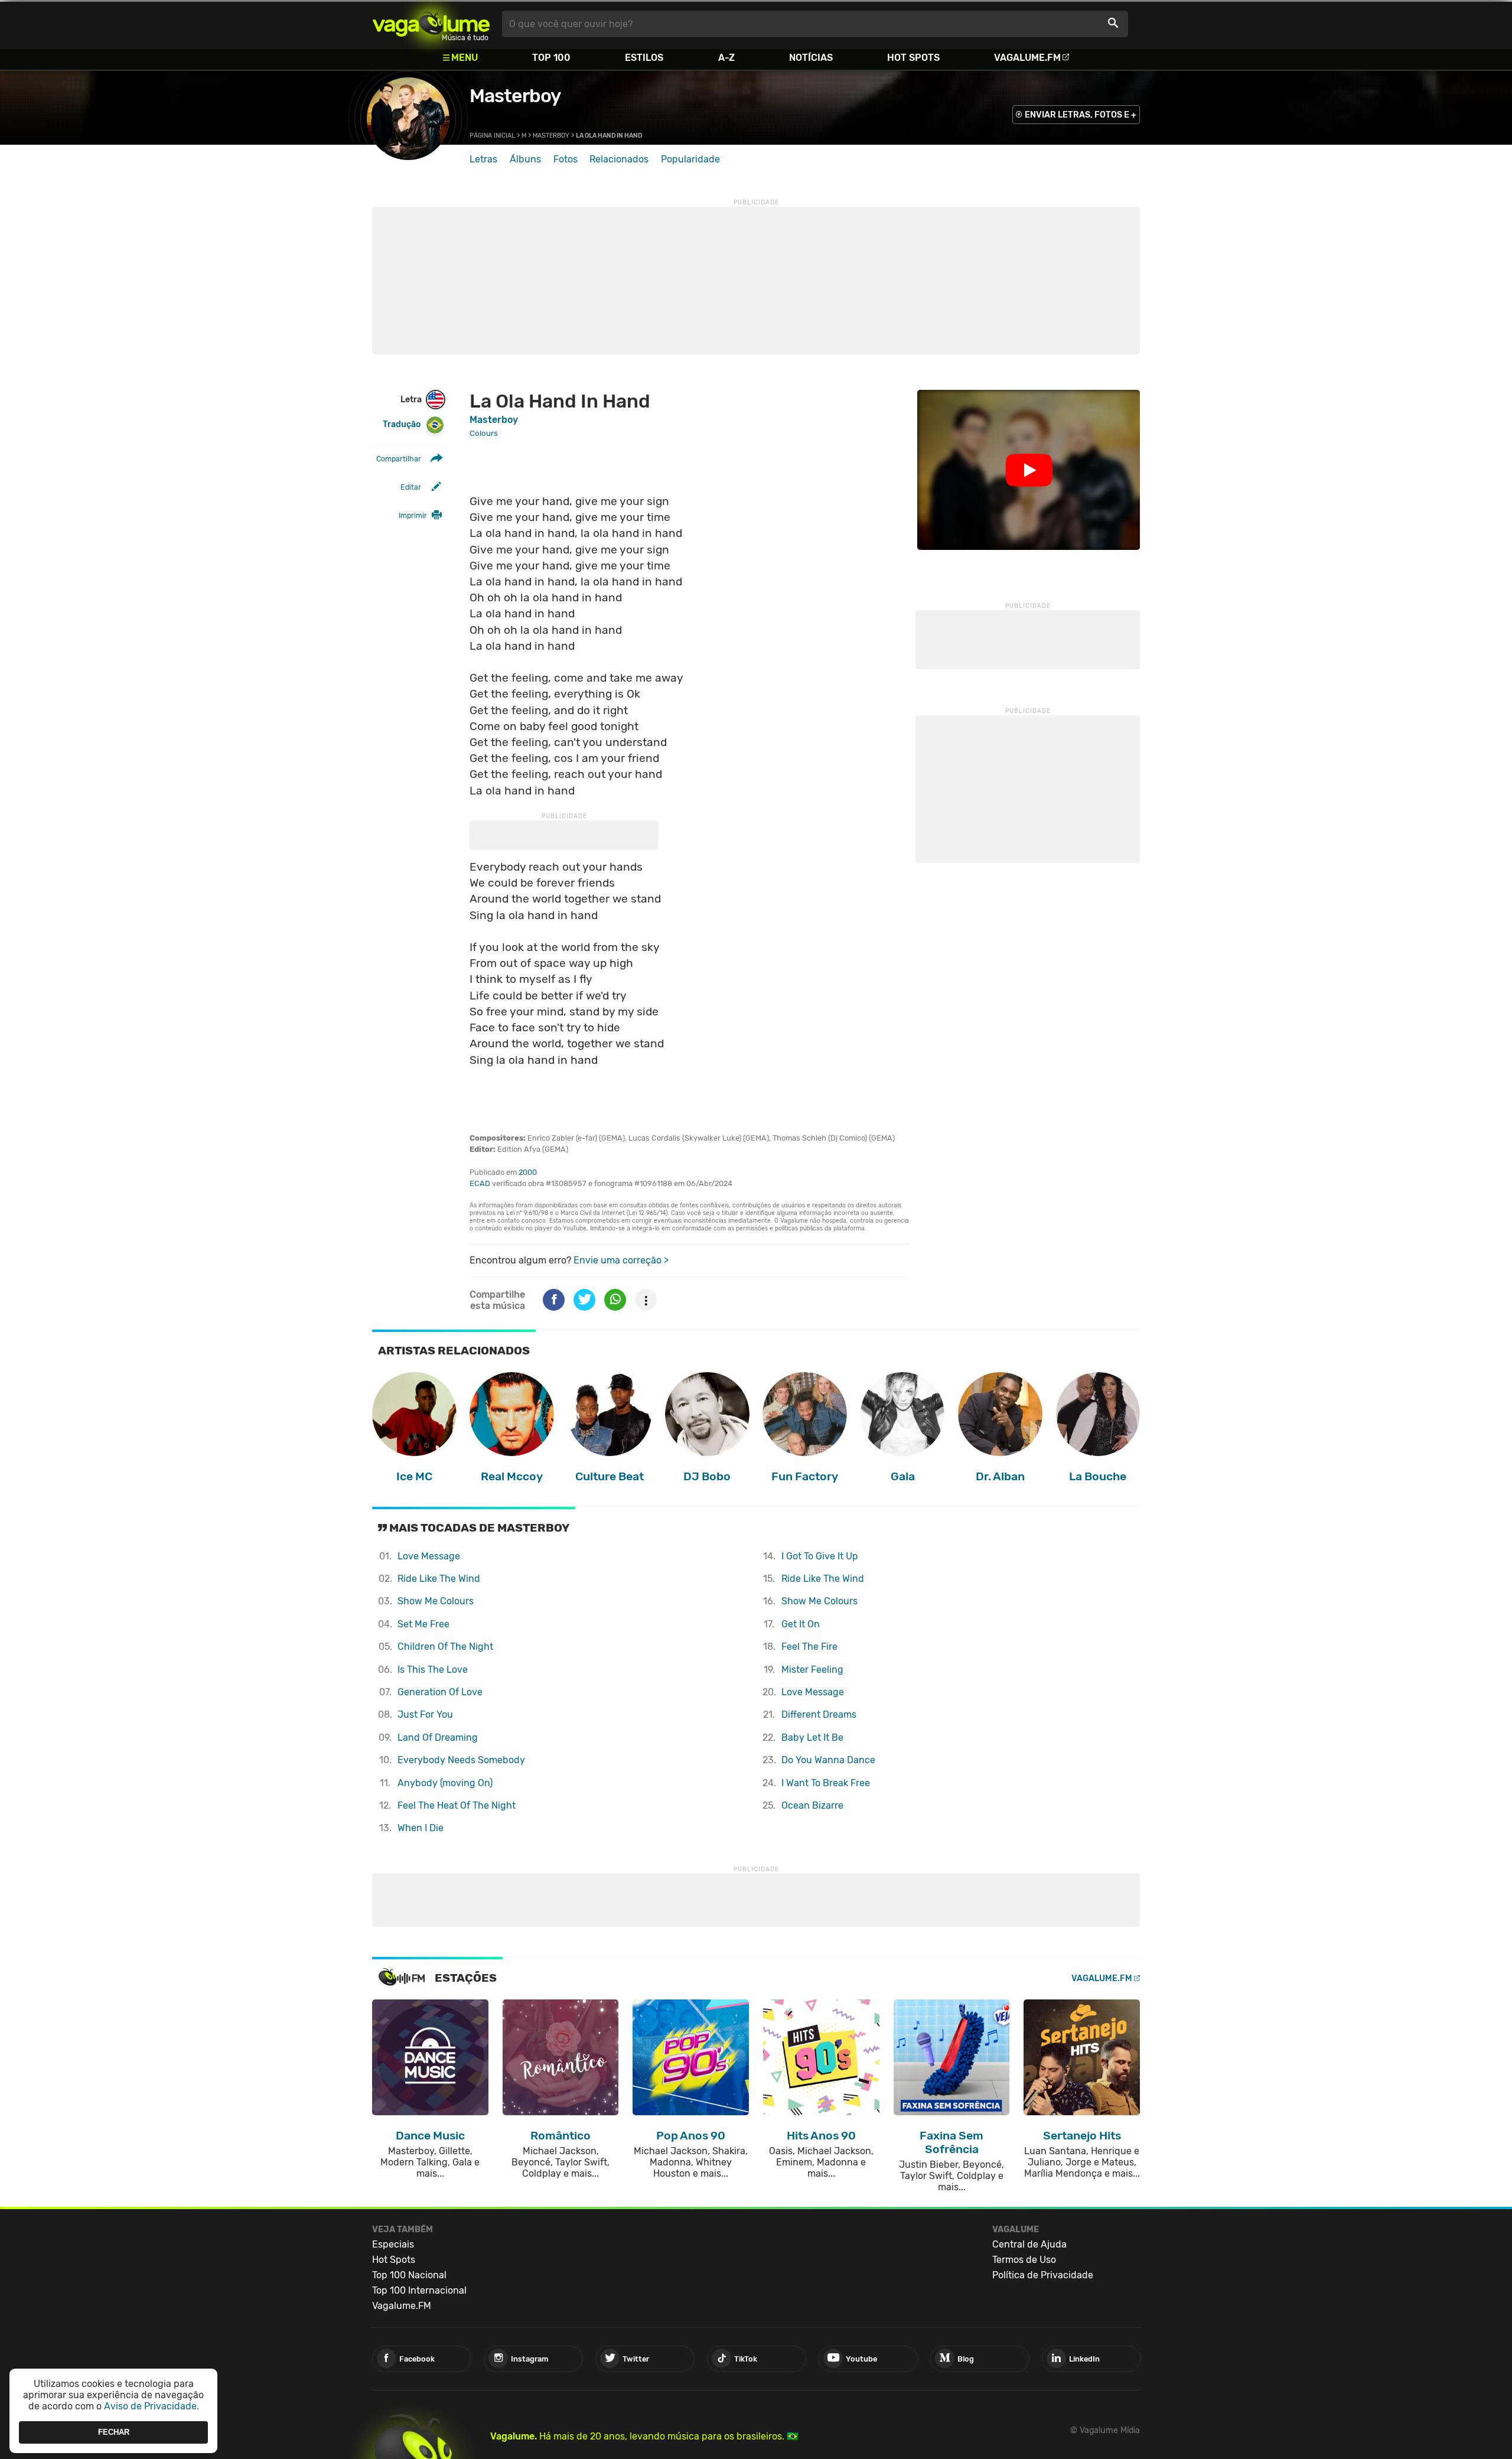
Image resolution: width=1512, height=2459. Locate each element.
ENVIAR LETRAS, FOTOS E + (1081, 115)
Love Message (429, 1556)
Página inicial (492, 136)
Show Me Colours (436, 1601)
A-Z (726, 58)
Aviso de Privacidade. (151, 2406)
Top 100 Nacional (409, 2275)
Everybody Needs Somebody (461, 1760)
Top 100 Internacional (419, 2290)
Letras (483, 159)
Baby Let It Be (812, 1737)
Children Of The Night (445, 1647)
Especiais (393, 2244)
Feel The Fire (809, 1647)
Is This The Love (433, 1670)
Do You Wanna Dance (828, 1760)
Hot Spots (913, 58)
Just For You (425, 1714)
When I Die (421, 1828)
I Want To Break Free (826, 1783)
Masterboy (515, 96)
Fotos (566, 159)
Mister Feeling (812, 1670)
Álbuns (525, 159)
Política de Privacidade (1043, 2275)
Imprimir (413, 515)
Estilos (644, 58)
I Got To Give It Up (820, 1556)
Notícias (811, 58)
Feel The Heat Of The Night (457, 1805)
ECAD (480, 1183)
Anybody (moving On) (445, 1783)
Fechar (114, 2432)
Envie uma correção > (621, 1260)
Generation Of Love (440, 1692)
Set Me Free (423, 1624)
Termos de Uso (1024, 2260)
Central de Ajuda (1029, 2244)
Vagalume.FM (1027, 58)
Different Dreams (819, 1714)
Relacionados (619, 159)
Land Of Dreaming (438, 1737)
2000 (528, 1172)
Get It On (801, 1624)
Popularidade (690, 159)
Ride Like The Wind (439, 1579)
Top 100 (551, 58)
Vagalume (431, 24)
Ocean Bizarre (812, 1805)
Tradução (402, 424)
